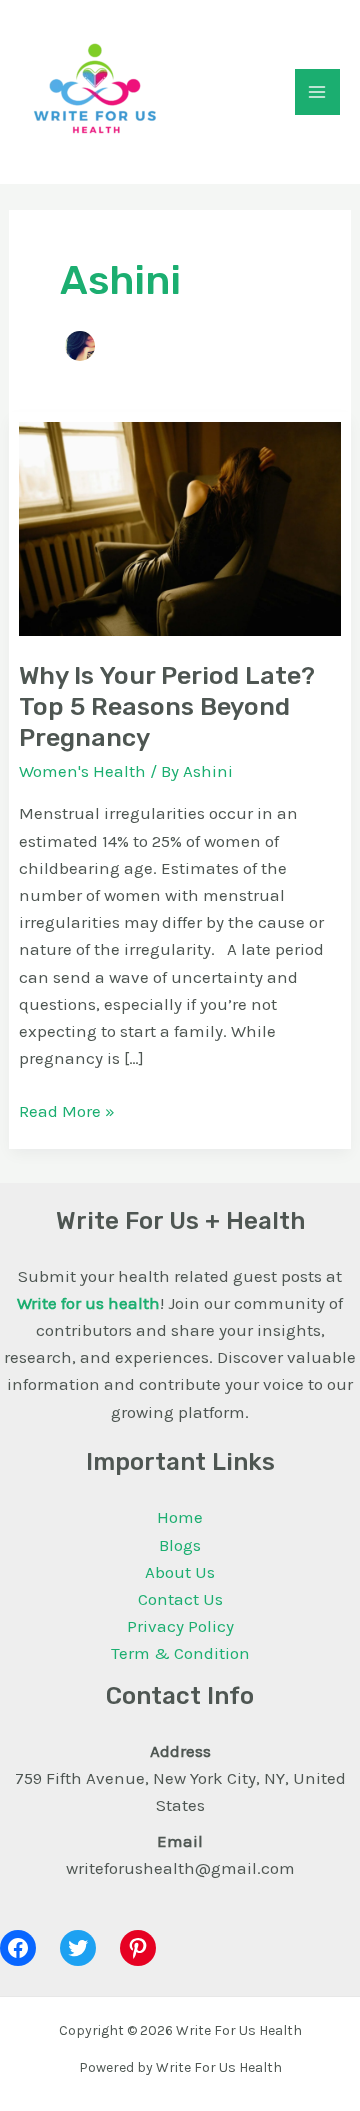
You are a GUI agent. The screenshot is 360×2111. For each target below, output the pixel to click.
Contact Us (180, 1599)
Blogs (180, 1545)
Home (180, 1517)
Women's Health (82, 771)
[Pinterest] (138, 1948)
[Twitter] (78, 1948)
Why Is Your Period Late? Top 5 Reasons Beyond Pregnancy (167, 706)
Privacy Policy (180, 1626)
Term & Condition (180, 1653)
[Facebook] (18, 1948)
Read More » (67, 1109)
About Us (180, 1572)
